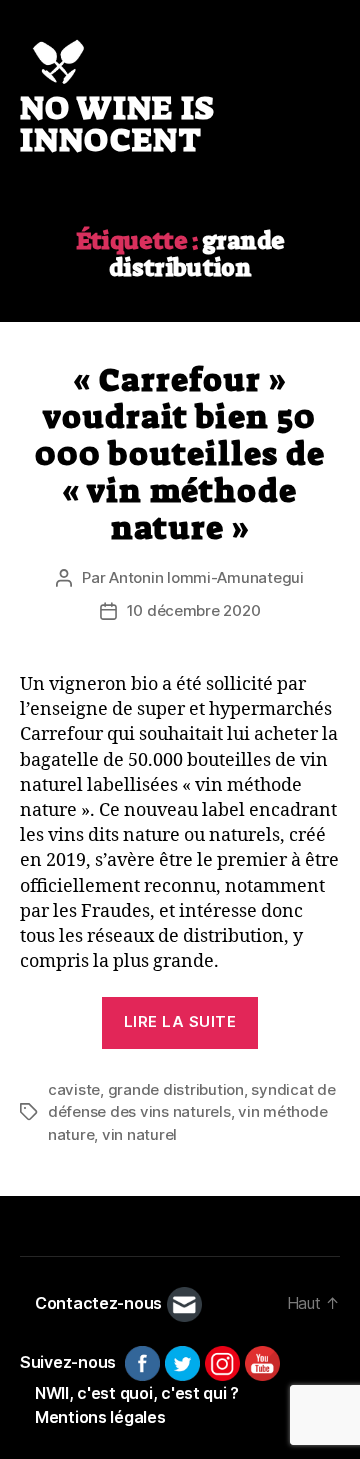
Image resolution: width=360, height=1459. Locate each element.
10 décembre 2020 (194, 610)
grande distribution (176, 1089)
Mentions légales (100, 1417)
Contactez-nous (98, 1303)
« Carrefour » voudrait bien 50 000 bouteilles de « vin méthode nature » (180, 454)
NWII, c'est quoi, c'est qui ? (137, 1393)
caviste (74, 1089)
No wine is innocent (117, 124)
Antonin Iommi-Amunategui (206, 577)
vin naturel (139, 1134)
